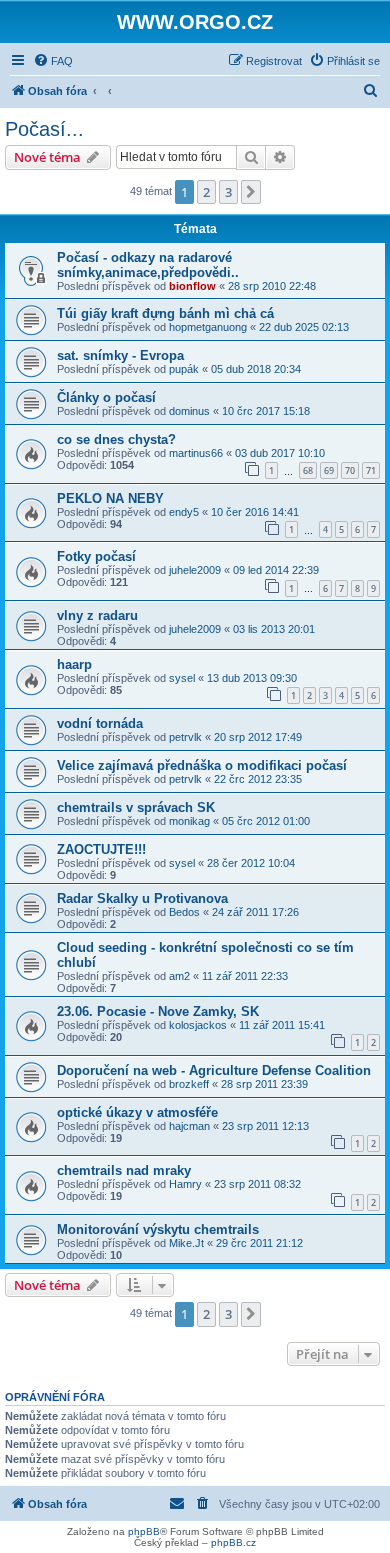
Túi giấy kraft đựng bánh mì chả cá (165, 313)
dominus (189, 411)
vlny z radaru (97, 615)
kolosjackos (198, 1025)
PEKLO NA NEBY (110, 498)
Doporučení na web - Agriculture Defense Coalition (214, 1070)
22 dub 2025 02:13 (304, 327)
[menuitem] (53, 61)
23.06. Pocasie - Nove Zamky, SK (158, 1011)
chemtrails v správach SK (136, 807)
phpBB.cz (233, 1542)
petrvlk (185, 737)
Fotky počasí (96, 556)
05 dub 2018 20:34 (256, 369)
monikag (189, 821)
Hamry (185, 1184)
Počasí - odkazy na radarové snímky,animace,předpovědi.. (148, 265)
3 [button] (228, 192)
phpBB (144, 1531)
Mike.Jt (186, 1243)
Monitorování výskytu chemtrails (158, 1229)
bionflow (192, 286)
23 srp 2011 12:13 (265, 1126)
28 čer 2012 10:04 (251, 863)
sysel (182, 678)
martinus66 (196, 453)
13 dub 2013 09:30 (252, 678)
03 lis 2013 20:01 (274, 629)
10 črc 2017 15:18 (266, 411)
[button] (251, 192)
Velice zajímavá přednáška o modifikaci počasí (202, 765)
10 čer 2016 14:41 (255, 512)
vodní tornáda (100, 723)
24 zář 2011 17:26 (255, 912)
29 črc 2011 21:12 (259, 1243)
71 (371, 470)
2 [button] (206, 192)
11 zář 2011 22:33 (245, 976)
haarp (74, 664)
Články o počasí (106, 397)
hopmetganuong (208, 327)
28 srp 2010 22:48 (272, 286)
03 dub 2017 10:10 (280, 453)
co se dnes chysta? (116, 439)
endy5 (184, 512)
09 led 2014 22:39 (276, 570)
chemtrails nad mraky (124, 1170)
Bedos (184, 912)
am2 (179, 976)
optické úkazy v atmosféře (137, 1112)
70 (350, 470)
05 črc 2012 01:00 (266, 821)
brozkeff (189, 1084)
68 (308, 470)
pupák (184, 369)
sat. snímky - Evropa (120, 355)
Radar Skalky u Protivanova (142, 898)
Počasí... (44, 129)
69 (329, 470)
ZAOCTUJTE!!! (101, 849)
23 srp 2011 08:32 (257, 1184)
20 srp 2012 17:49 (258, 737)
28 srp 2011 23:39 (264, 1084)
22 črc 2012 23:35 (258, 779)
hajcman (189, 1126)
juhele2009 (195, 570)
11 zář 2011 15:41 (282, 1025)
